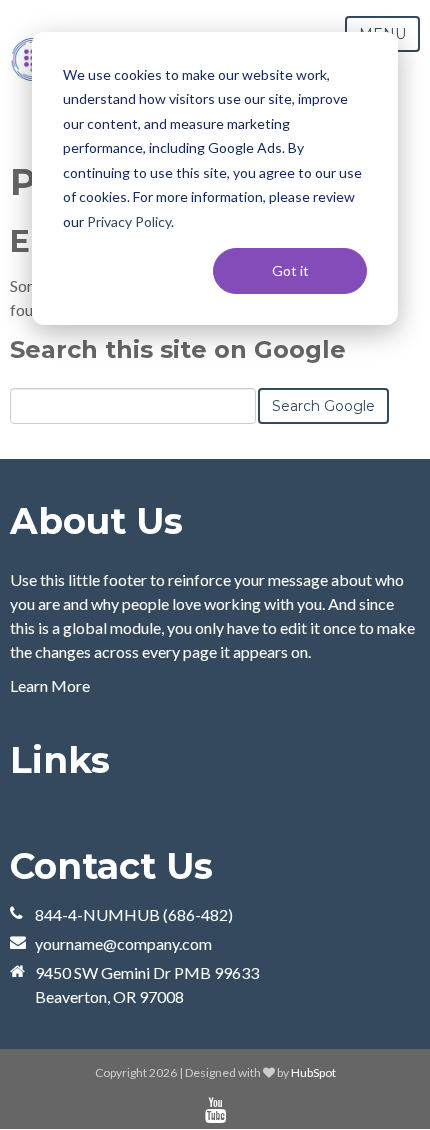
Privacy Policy (129, 221)
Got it (290, 270)
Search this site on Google (178, 349)
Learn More (50, 685)
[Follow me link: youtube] (215, 1110)
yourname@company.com (123, 943)
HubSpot (313, 1072)
